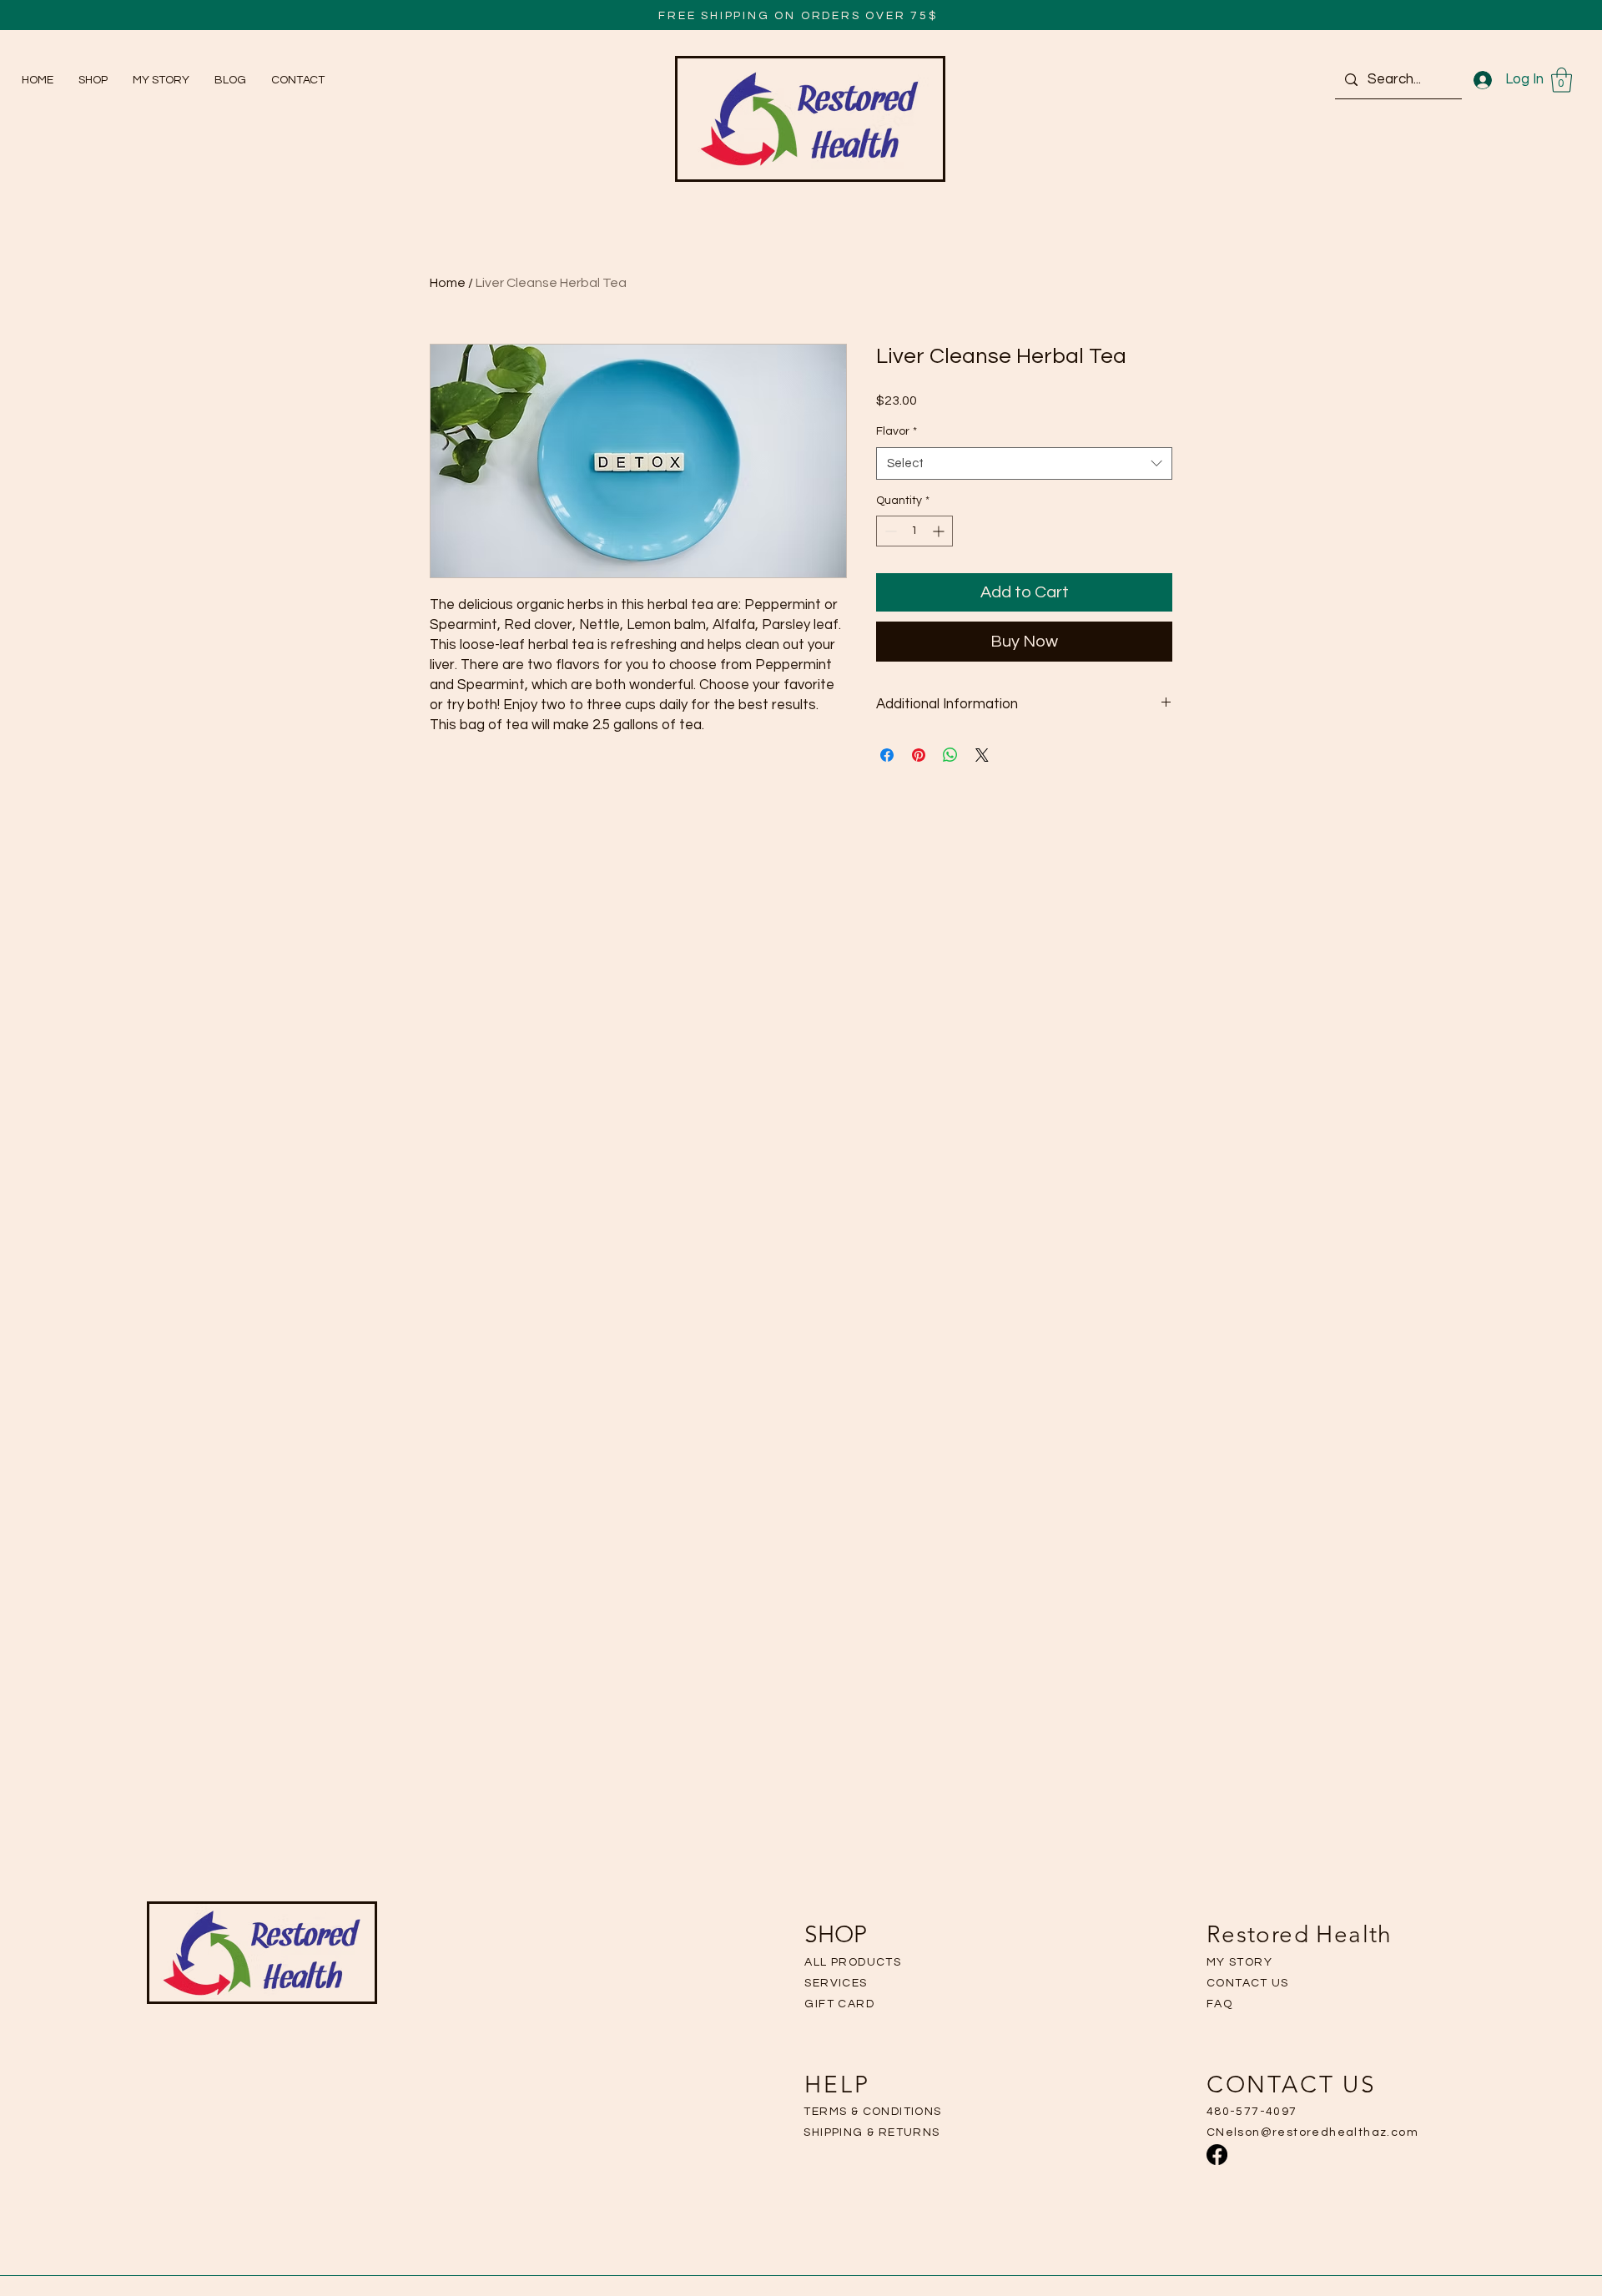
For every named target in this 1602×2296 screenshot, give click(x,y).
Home (448, 283)
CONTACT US (1248, 1983)
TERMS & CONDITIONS (872, 2112)
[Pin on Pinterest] (919, 755)
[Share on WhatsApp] (950, 755)
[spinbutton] (914, 531)
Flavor (897, 431)
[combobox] (1024, 463)
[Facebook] (1217, 2155)
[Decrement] (889, 531)
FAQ (1219, 2004)
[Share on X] (982, 755)
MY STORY (1239, 1962)
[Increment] (940, 531)
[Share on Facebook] (887, 755)
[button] (1562, 80)
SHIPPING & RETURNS (872, 2132)
